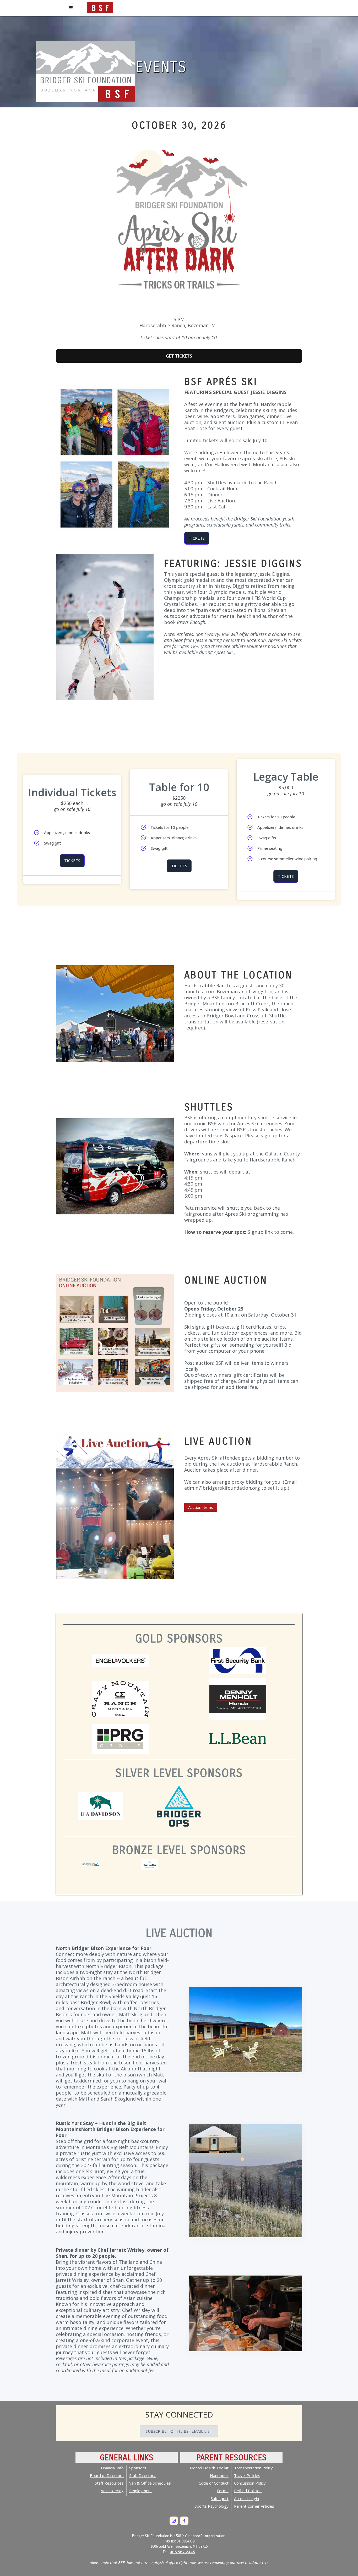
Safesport (220, 2498)
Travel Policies (247, 2475)
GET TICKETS (179, 356)
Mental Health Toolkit (209, 2468)
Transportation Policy (253, 2468)
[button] (71, 8)
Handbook (219, 2475)
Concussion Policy (250, 2483)
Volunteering (112, 2491)
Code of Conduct (214, 2483)
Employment (141, 2491)
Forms (223, 2491)
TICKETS (197, 538)
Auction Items (201, 1507)
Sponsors (138, 2468)
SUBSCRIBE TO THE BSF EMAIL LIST (179, 2431)
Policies (248, 2491)
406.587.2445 (182, 2552)
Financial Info (112, 2468)
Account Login (246, 2498)
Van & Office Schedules (150, 2483)
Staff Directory (142, 2475)
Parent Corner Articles (254, 2506)
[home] (100, 7)
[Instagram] (174, 2521)
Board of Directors (107, 2475)
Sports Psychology (212, 2506)
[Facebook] (184, 2521)
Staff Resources (109, 2483)
